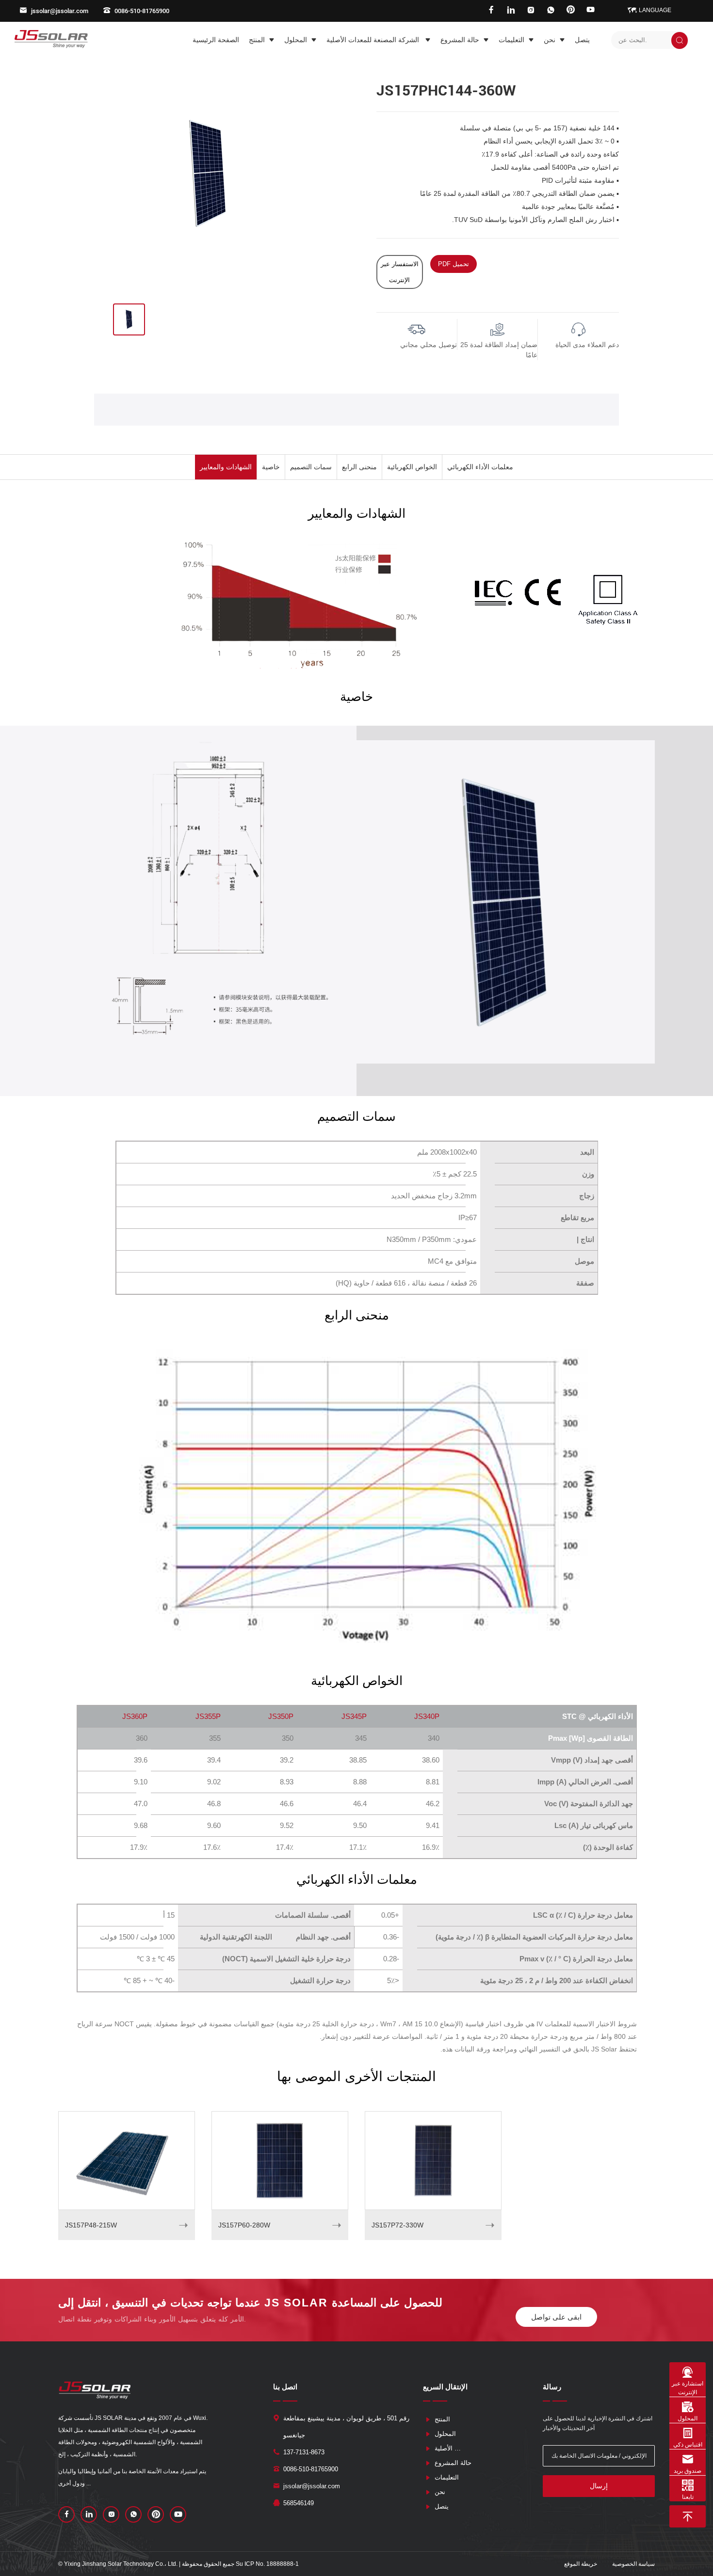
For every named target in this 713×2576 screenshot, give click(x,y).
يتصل (582, 40)
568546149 (299, 2503)
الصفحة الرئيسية (216, 40)
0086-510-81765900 (142, 11)
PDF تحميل (454, 264)
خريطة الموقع (581, 2564)
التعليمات (511, 40)
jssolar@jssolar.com (60, 11)
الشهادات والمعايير (226, 467)
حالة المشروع (460, 40)
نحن (550, 40)
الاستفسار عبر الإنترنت (400, 272)
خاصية (271, 467)
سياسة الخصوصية (633, 2564)
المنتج (257, 40)
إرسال (599, 2486)
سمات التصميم (311, 467)
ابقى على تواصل (556, 2317)
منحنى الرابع (359, 467)
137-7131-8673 (304, 2452)
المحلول (296, 40)
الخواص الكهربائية (412, 467)
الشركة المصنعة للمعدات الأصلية (374, 40)
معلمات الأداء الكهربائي (480, 467)
